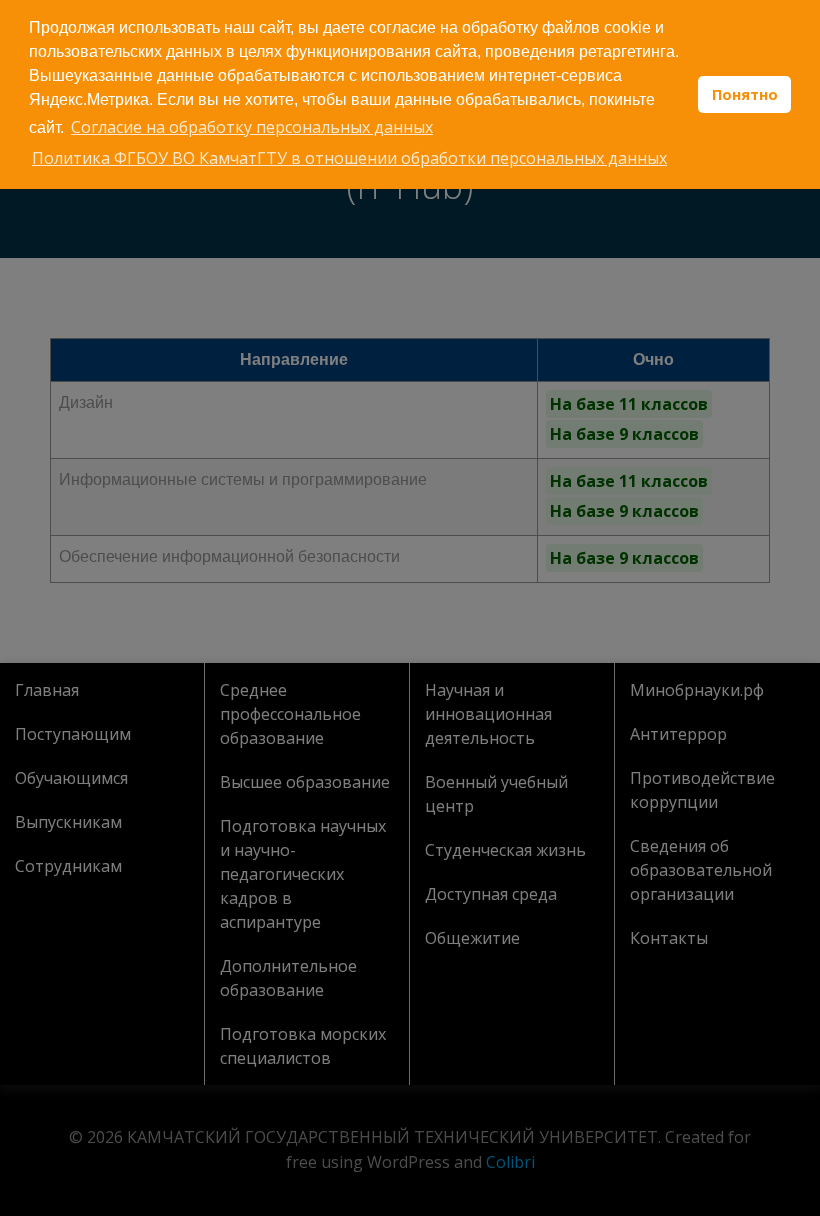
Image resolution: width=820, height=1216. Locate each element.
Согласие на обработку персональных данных (252, 127)
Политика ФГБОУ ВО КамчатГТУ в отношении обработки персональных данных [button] (349, 158)
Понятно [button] (745, 94)
